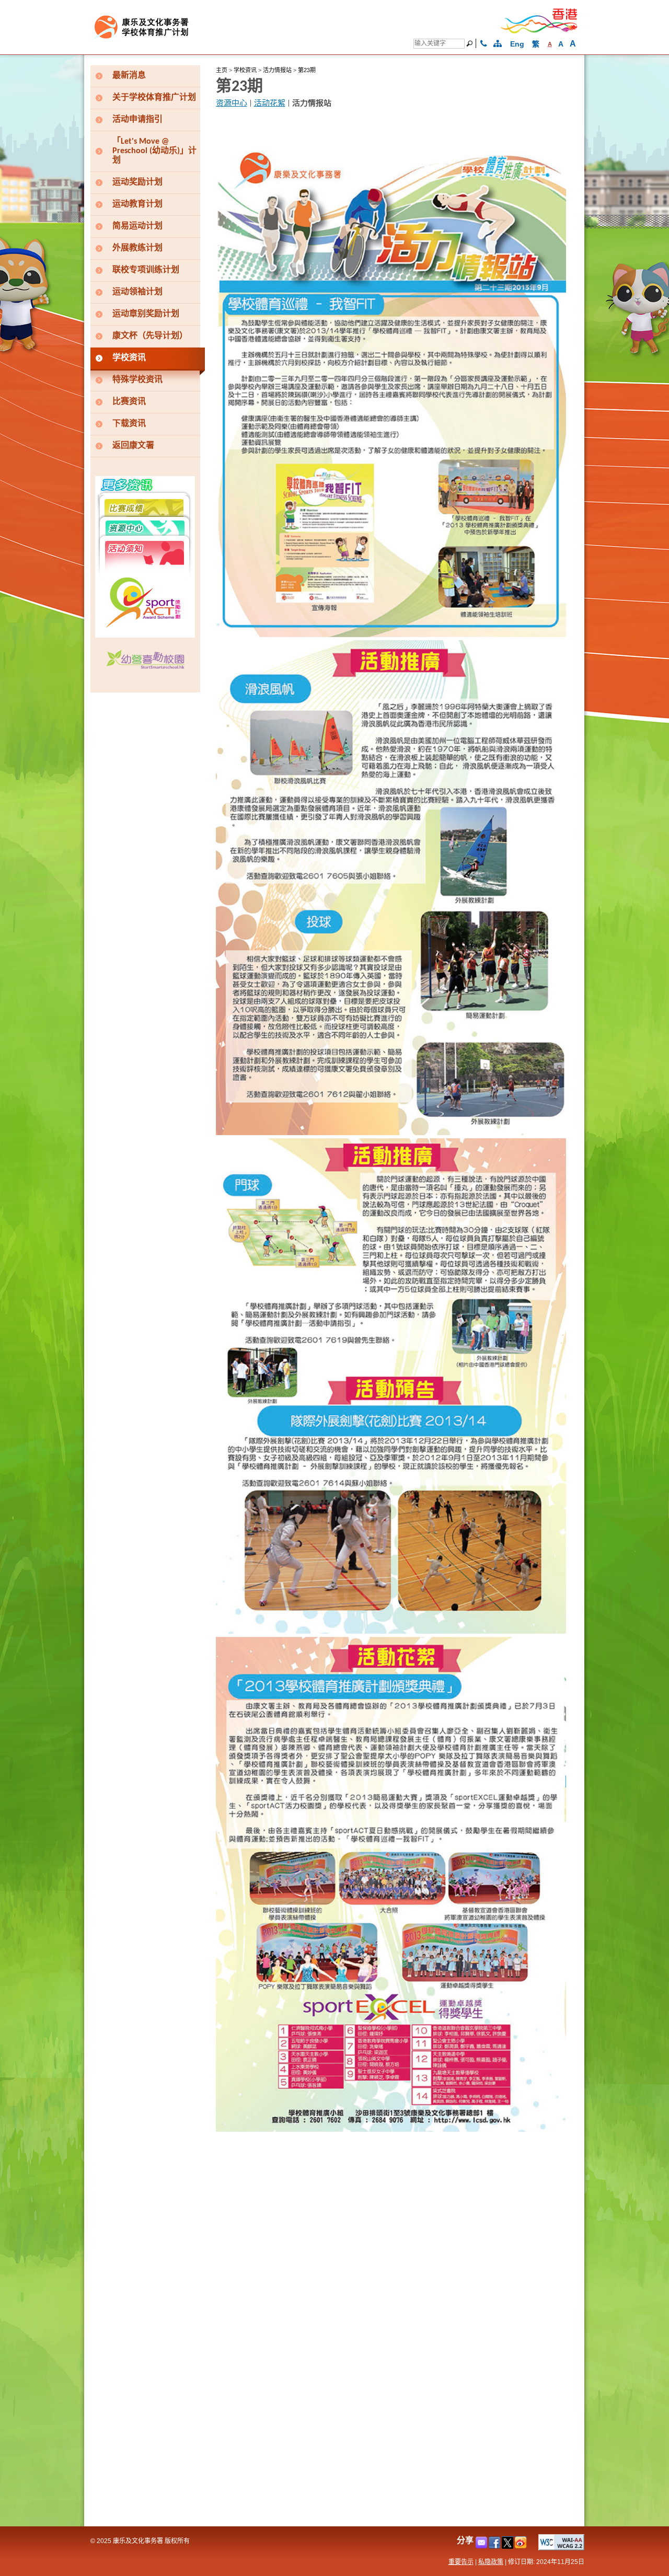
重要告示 (461, 2562)
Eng (517, 44)
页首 (582, 2551)
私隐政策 (491, 2562)
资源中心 (232, 104)
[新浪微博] (521, 2546)
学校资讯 (245, 70)
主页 (222, 70)
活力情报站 (277, 70)
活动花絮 (270, 104)
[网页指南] (498, 44)
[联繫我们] (484, 44)
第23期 (307, 70)
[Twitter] (508, 2546)
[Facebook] (495, 2546)
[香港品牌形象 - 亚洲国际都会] (539, 32)
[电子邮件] (482, 2546)
